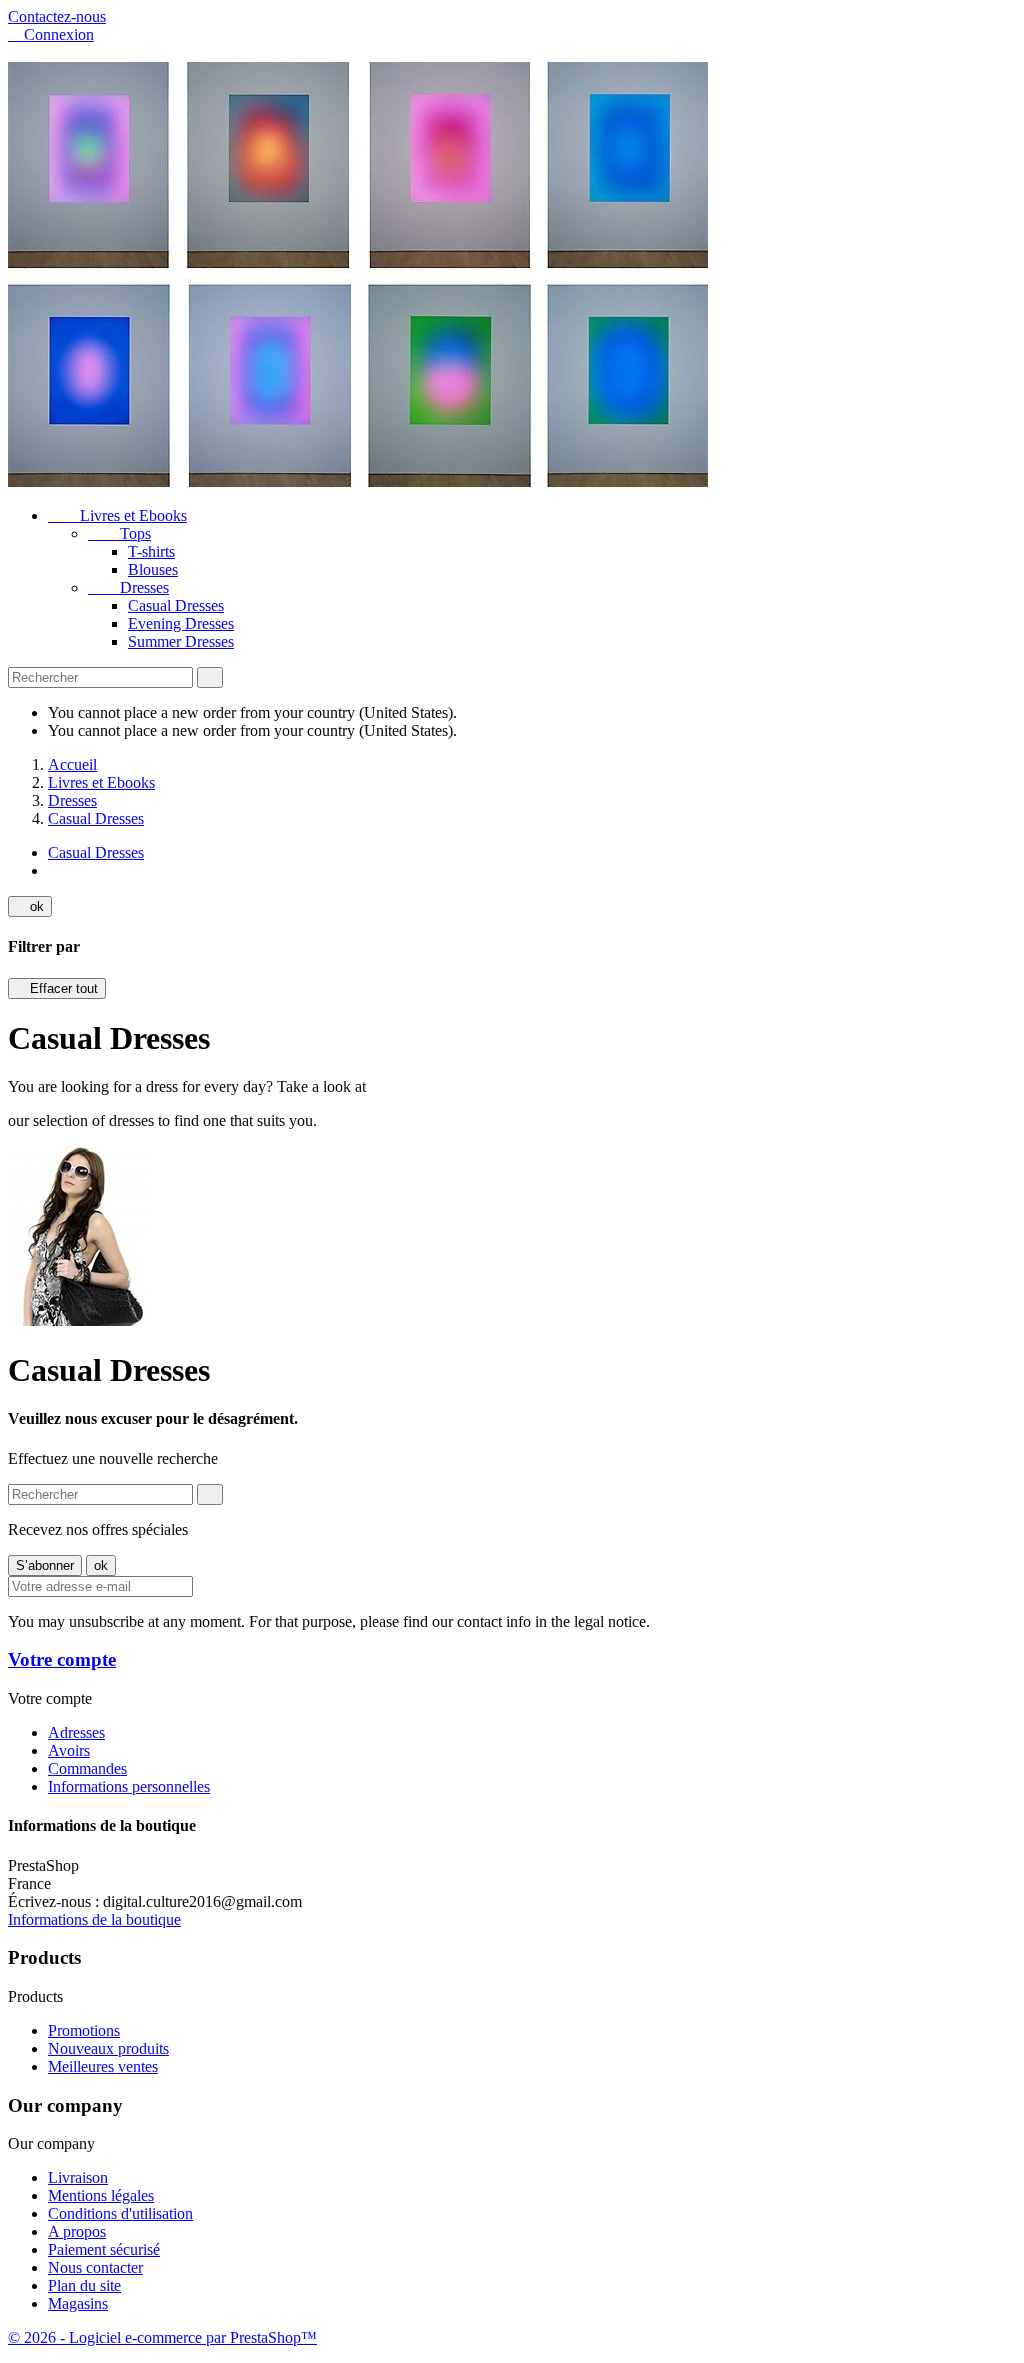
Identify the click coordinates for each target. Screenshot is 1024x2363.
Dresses (128, 587)
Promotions (84, 2030)
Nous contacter (95, 2267)
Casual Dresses (176, 605)
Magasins (78, 2303)
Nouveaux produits (108, 2048)
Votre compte (62, 1659)
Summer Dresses (181, 641)
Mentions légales (101, 2195)
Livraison (78, 2177)
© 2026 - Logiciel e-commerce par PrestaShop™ (162, 2337)
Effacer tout (57, 988)
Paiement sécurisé (104, 2249)
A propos (77, 2231)
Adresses (76, 1732)
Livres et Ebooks (117, 515)
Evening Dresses (181, 623)
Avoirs (69, 1750)
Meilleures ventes (103, 2066)
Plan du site (84, 2285)
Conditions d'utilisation (120, 2213)
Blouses (153, 569)
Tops (119, 533)
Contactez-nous (57, 16)
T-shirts (151, 551)
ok (30, 906)
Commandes (87, 1768)
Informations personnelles (129, 1786)
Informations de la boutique (94, 1919)
